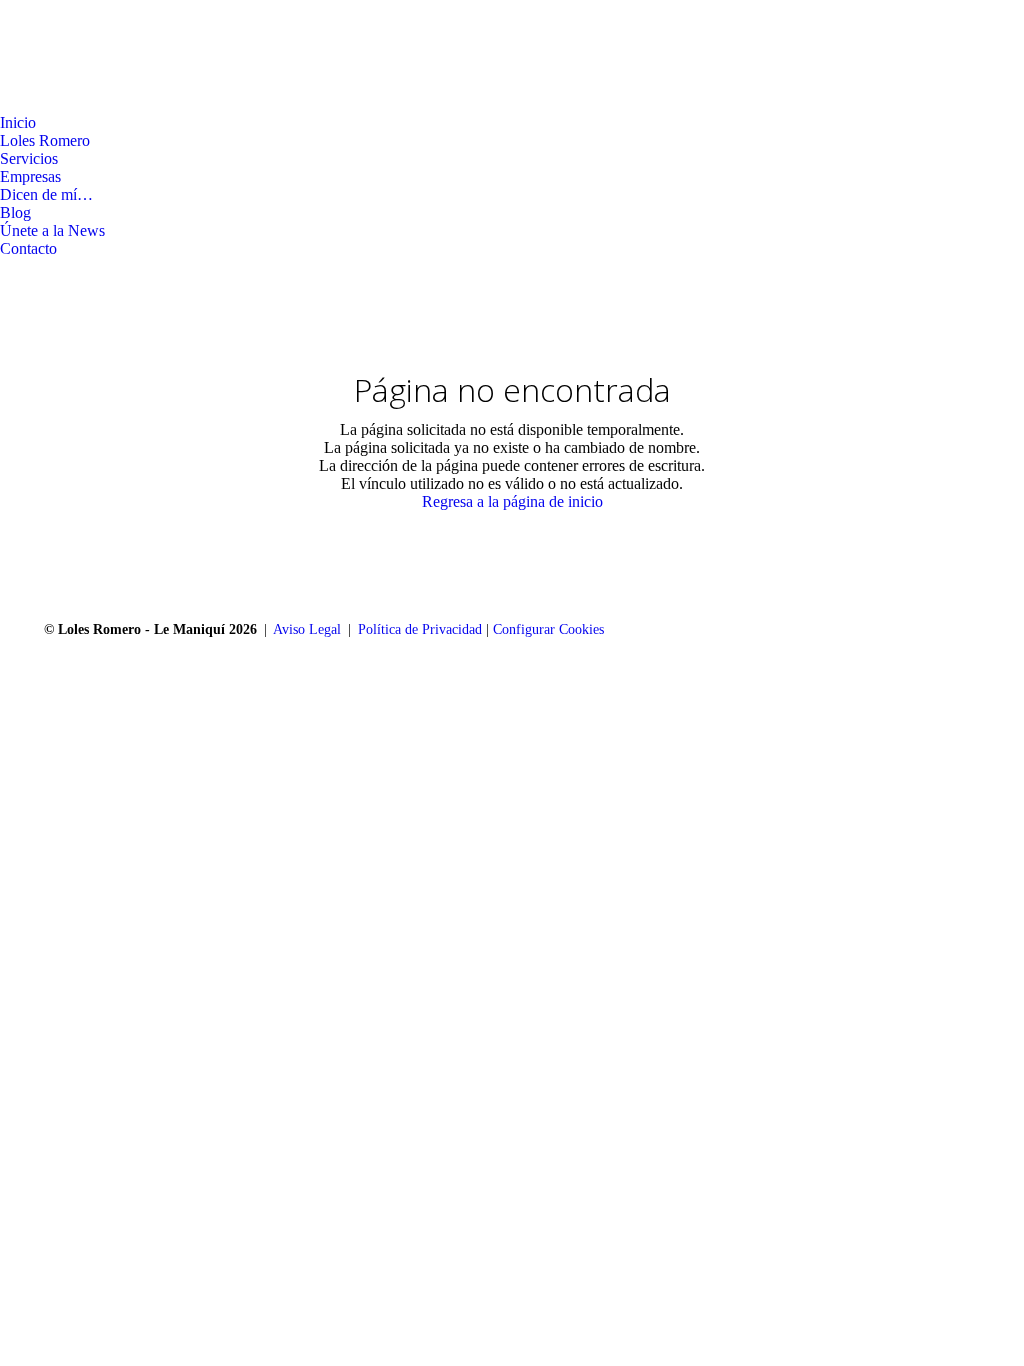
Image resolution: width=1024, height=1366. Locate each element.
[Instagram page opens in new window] (45, 99)
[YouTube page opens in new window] (75, 99)
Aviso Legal (307, 629)
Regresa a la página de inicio (512, 501)
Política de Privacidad (420, 629)
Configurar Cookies (548, 629)
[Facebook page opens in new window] (15, 99)
